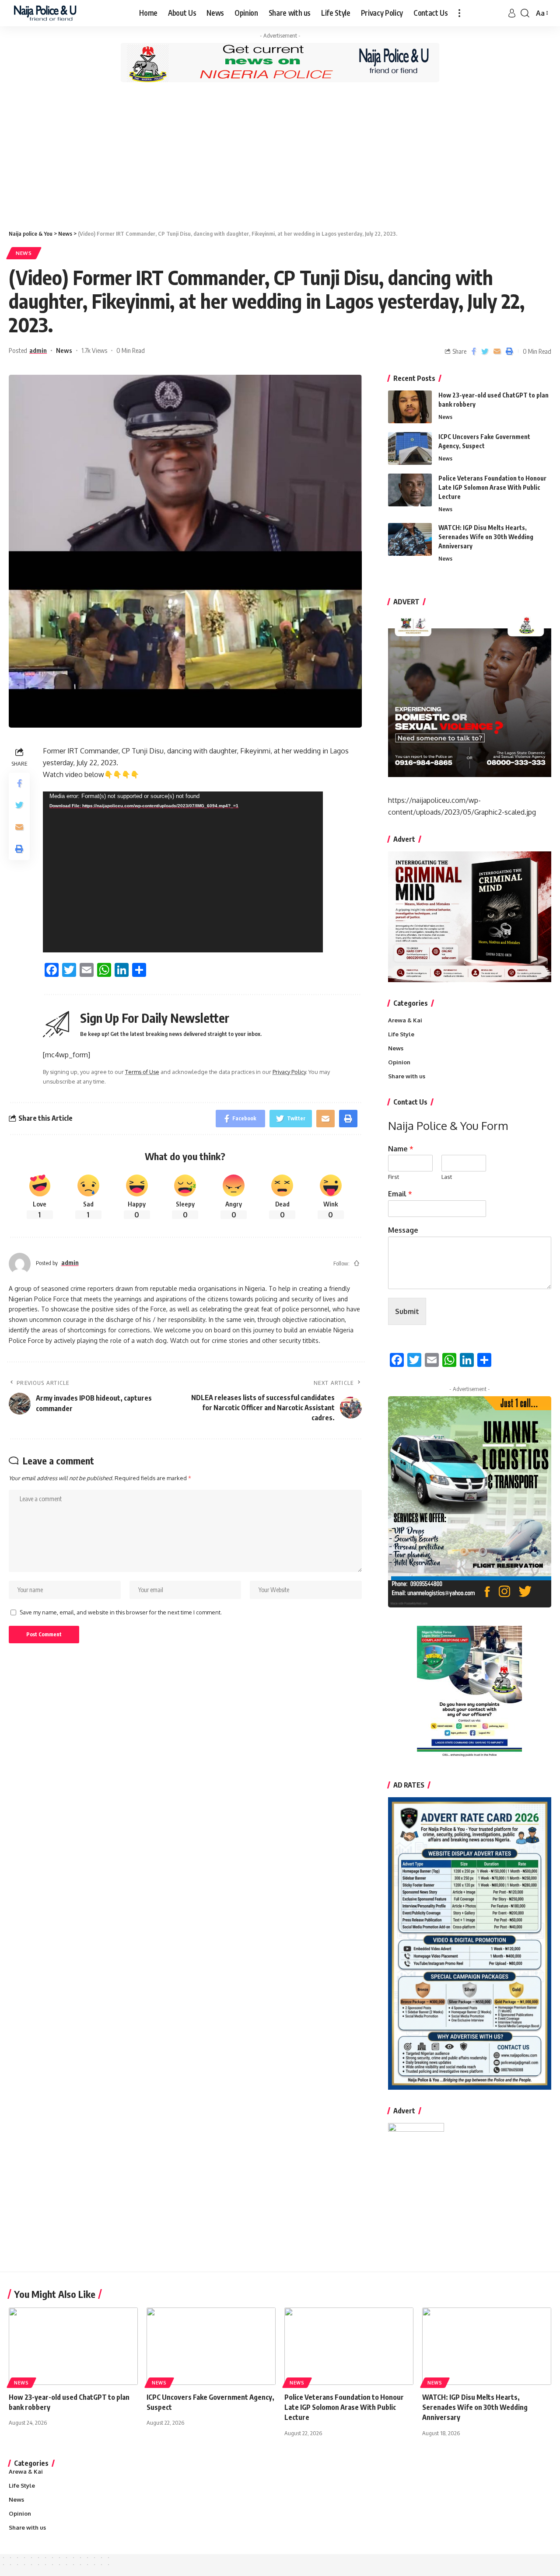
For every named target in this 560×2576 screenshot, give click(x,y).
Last (447, 1177)
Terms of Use (142, 1072)
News (24, 253)
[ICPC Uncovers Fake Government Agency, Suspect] (410, 448)
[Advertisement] (280, 155)
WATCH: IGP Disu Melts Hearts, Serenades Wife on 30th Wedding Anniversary (486, 537)
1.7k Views (94, 350)
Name (401, 1149)
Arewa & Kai (405, 1020)
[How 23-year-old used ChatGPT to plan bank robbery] (410, 407)
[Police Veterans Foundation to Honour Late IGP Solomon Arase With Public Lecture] (410, 490)
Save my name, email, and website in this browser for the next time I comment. (121, 1612)
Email (400, 1194)
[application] (183, 872)
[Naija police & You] (47, 13)
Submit (407, 1311)
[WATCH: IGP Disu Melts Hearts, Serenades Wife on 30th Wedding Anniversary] (410, 539)
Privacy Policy (289, 1072)
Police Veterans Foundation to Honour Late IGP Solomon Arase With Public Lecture (492, 487)
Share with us (407, 1076)
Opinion (399, 1062)
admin (38, 350)
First (394, 1177)
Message (403, 1230)
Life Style (401, 1034)
